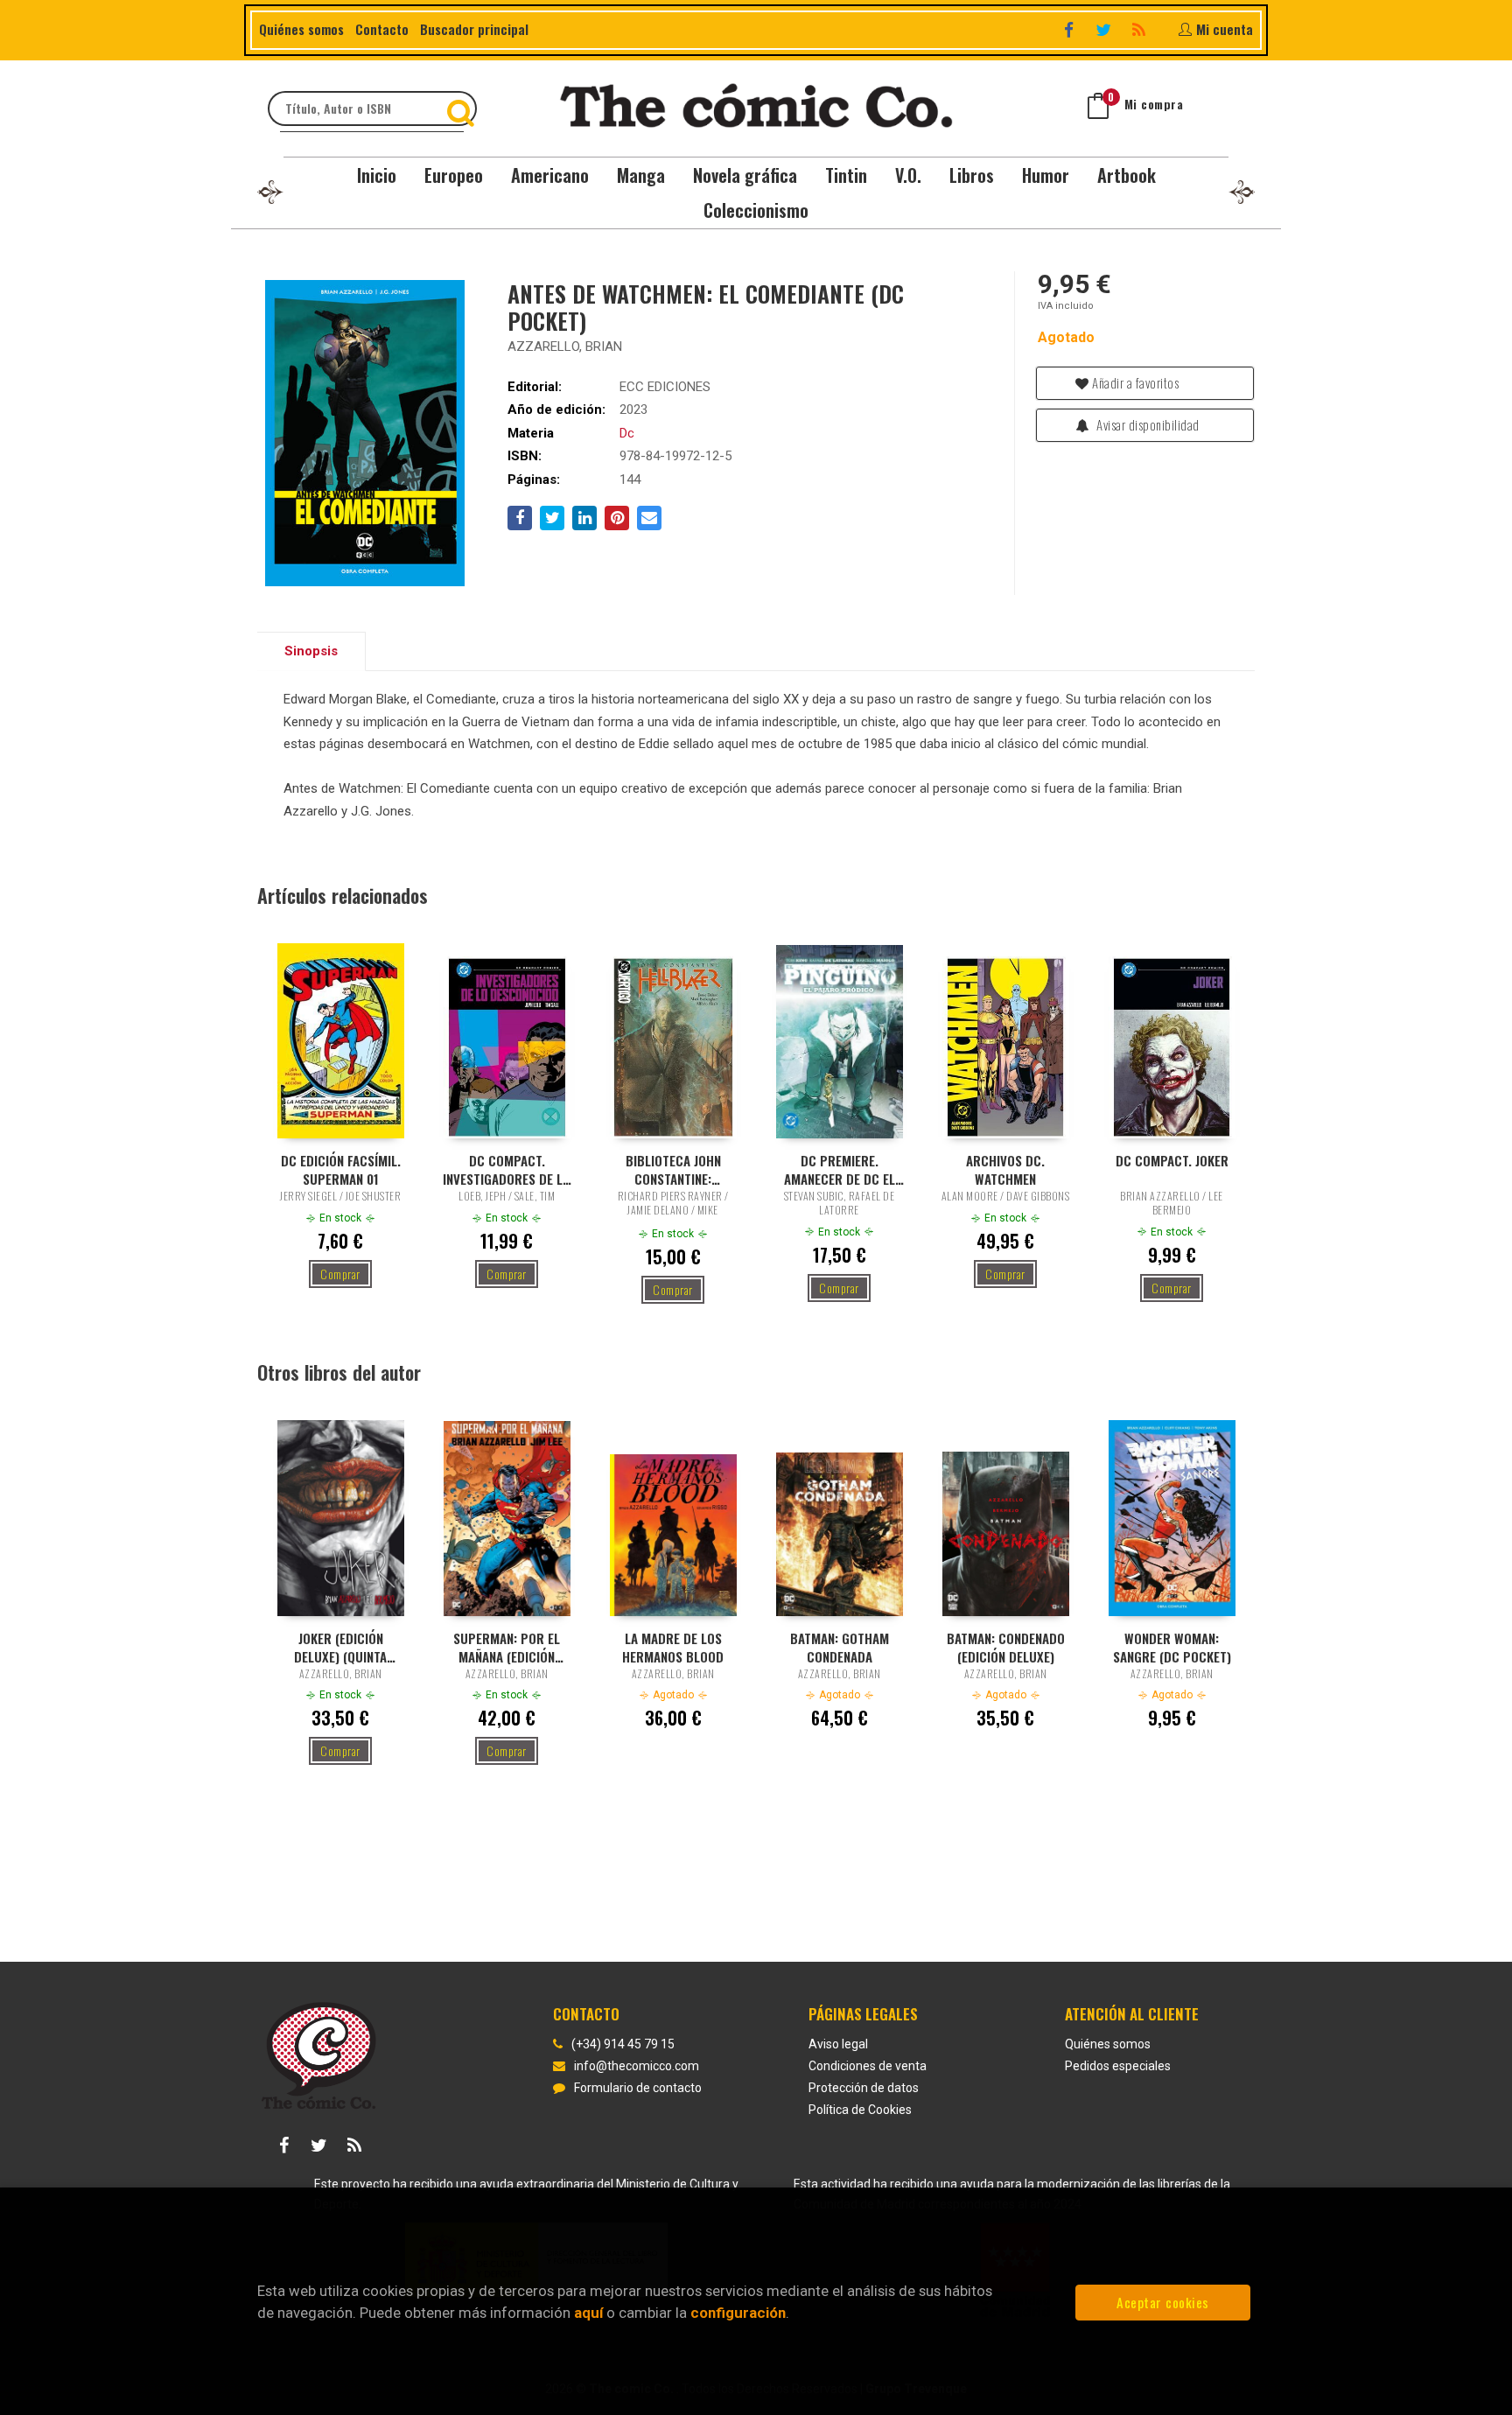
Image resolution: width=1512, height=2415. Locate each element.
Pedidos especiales (1118, 2066)
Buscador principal (474, 29)
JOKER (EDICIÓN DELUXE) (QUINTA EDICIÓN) (340, 1647)
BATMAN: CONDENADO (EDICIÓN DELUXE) (1006, 1647)
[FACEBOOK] (1071, 29)
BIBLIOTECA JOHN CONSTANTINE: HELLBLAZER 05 (673, 1169)
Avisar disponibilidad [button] (1147, 424)
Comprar (340, 1274)
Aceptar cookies (1163, 2302)
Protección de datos (864, 2088)
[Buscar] (463, 108)
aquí (588, 2313)
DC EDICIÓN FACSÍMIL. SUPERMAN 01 (341, 1169)
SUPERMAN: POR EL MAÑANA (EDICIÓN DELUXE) (507, 1647)
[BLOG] (1141, 29)
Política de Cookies (860, 2110)
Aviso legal (838, 2044)
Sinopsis (311, 651)
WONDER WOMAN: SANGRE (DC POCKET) (1172, 1647)
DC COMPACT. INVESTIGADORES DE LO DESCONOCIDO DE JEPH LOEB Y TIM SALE (507, 1169)
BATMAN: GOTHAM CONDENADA (840, 1647)
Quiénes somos (301, 29)
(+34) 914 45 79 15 (623, 2044)
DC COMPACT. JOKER (1172, 1161)
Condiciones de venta (868, 2066)
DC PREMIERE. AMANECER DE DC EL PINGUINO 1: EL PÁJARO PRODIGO (840, 1169)
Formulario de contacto (638, 2088)
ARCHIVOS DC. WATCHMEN (1005, 1169)
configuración (738, 2313)
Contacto (382, 29)
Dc (627, 433)
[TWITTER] (1106, 29)
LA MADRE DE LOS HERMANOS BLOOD (673, 1647)
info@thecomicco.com (637, 2066)
